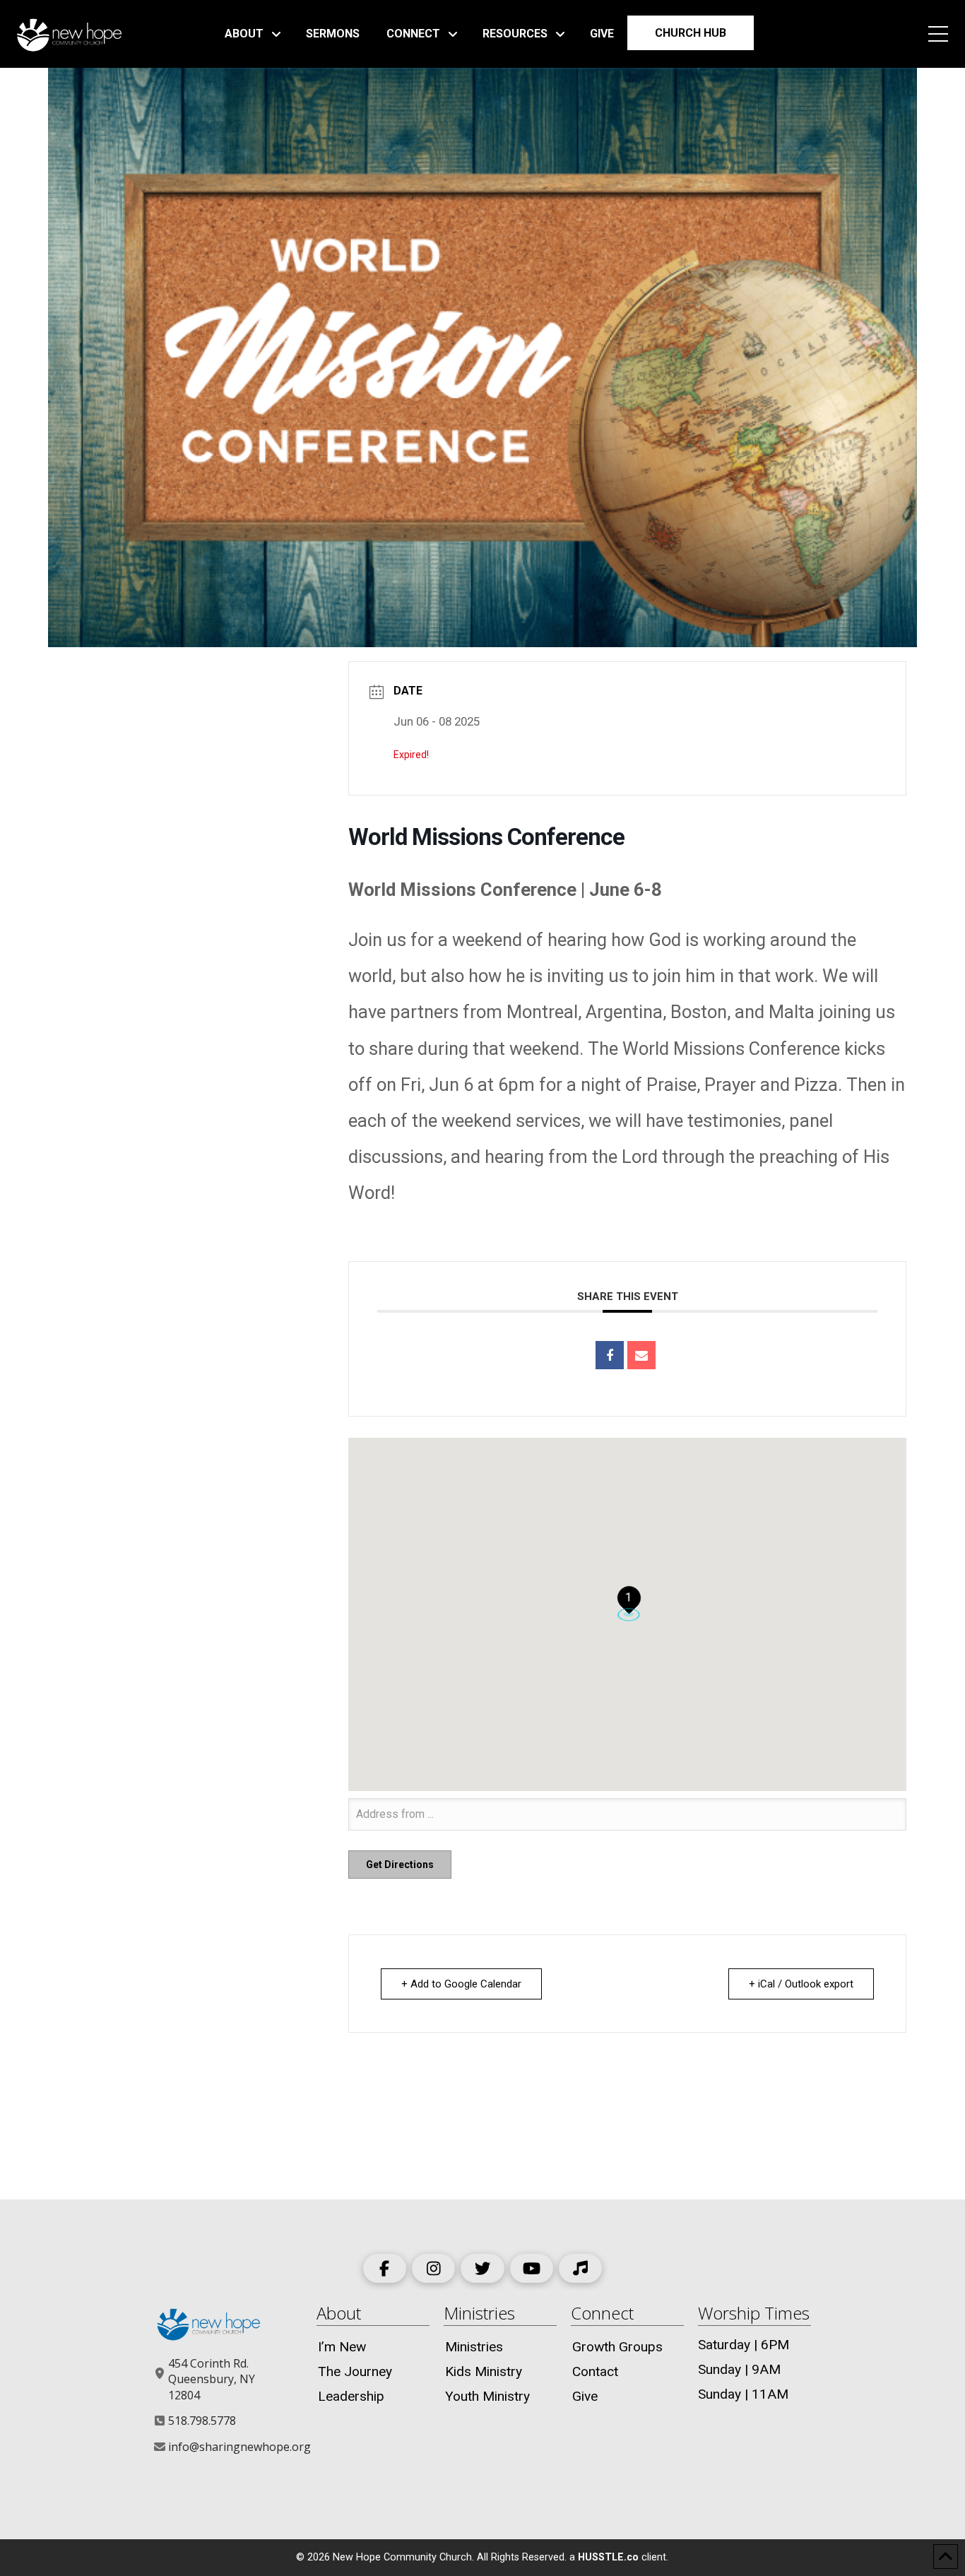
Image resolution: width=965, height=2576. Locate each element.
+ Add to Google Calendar (461, 1984)
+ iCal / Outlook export (801, 1984)
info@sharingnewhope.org (239, 2447)
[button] (938, 34)
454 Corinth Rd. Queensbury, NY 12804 (212, 2379)
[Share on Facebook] (610, 1355)
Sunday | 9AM (739, 2369)
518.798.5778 (202, 2421)
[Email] (641, 1355)
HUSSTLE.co (608, 2557)
